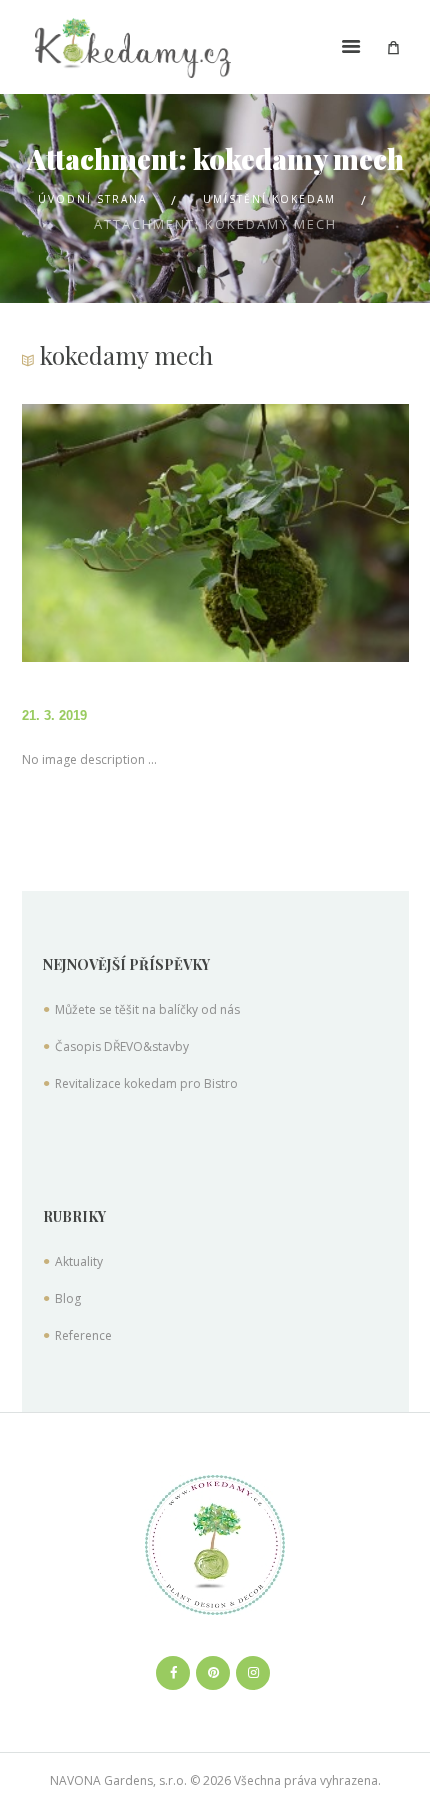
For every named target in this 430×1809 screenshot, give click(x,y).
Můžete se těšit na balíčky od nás (147, 1009)
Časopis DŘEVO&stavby (122, 1046)
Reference (83, 1335)
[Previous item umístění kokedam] (119, 533)
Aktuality (79, 1261)
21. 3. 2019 (54, 715)
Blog (68, 1298)
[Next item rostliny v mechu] (312, 533)
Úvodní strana (92, 199)
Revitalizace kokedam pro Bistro (146, 1083)
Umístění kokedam (269, 199)
